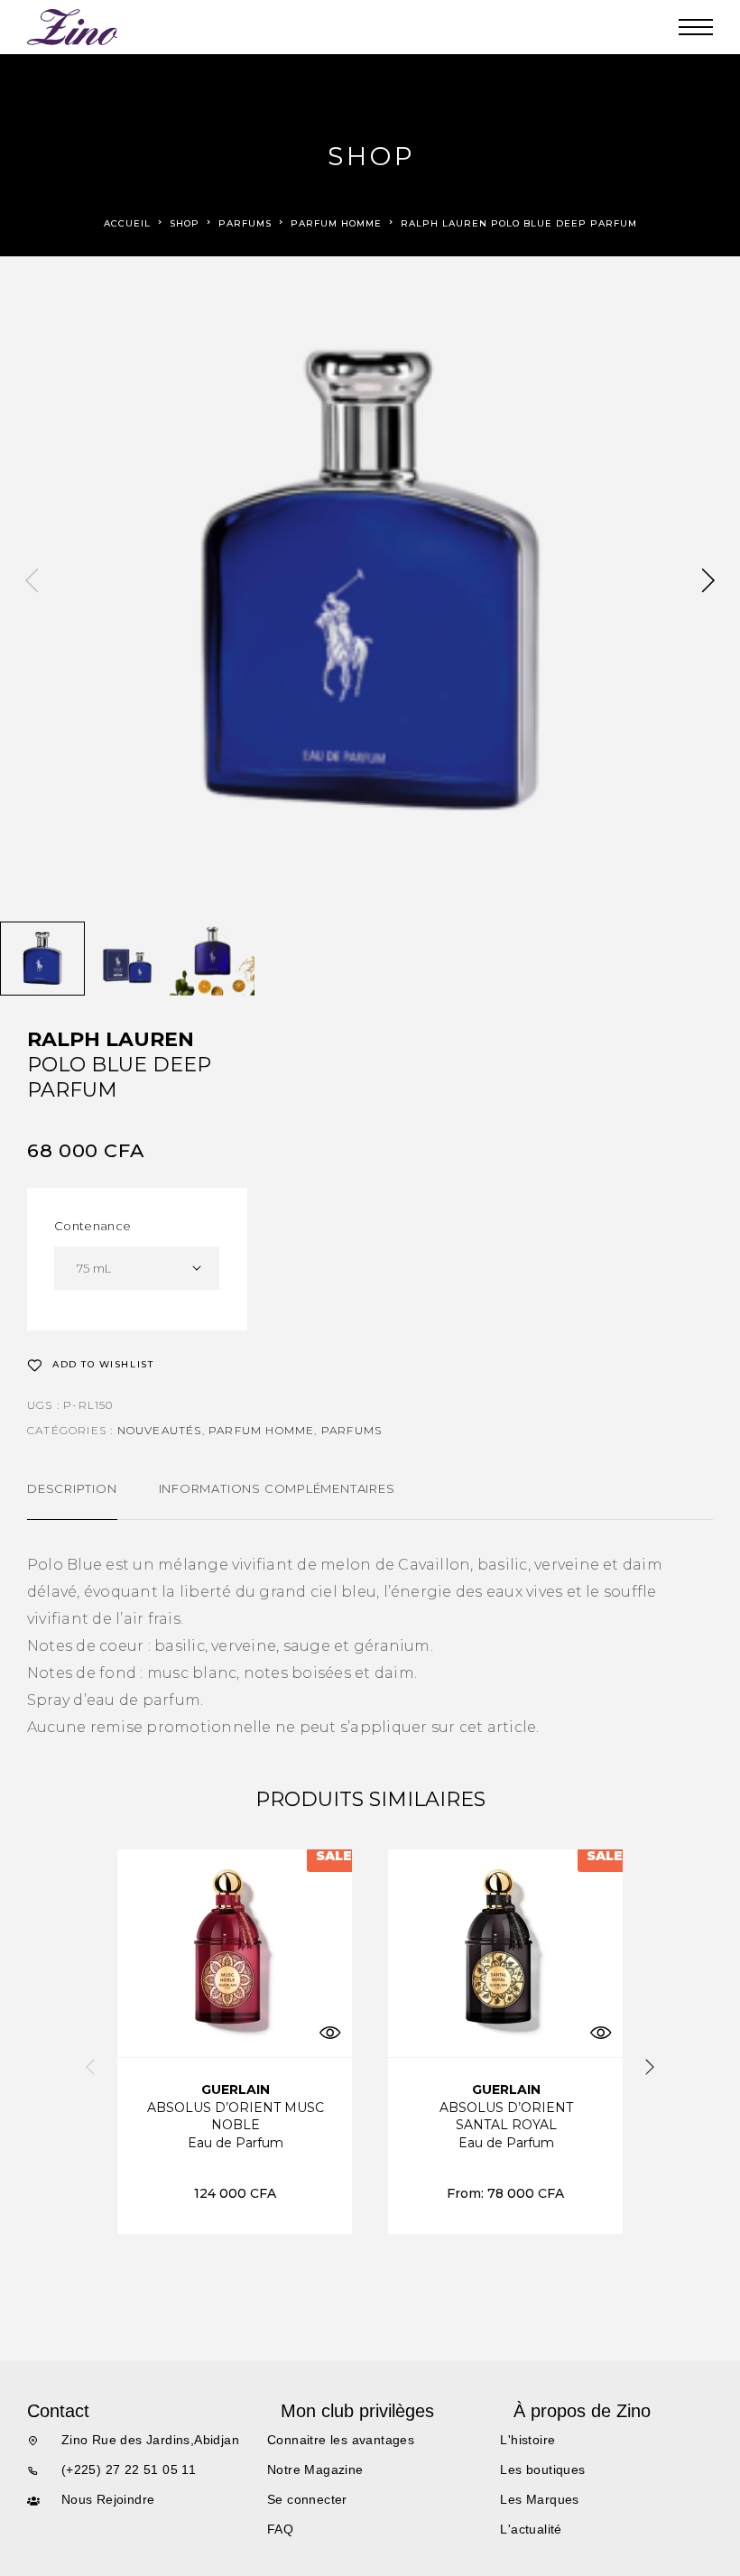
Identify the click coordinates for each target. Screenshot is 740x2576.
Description (72, 1488)
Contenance (92, 1226)
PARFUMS (245, 223)
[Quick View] (329, 2032)
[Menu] (696, 27)
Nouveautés (160, 1430)
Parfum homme (336, 223)
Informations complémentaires (277, 1488)
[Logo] (73, 27)
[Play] (42, 959)
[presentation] (32, 582)
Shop (185, 223)
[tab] (72, 1500)
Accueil (127, 223)
